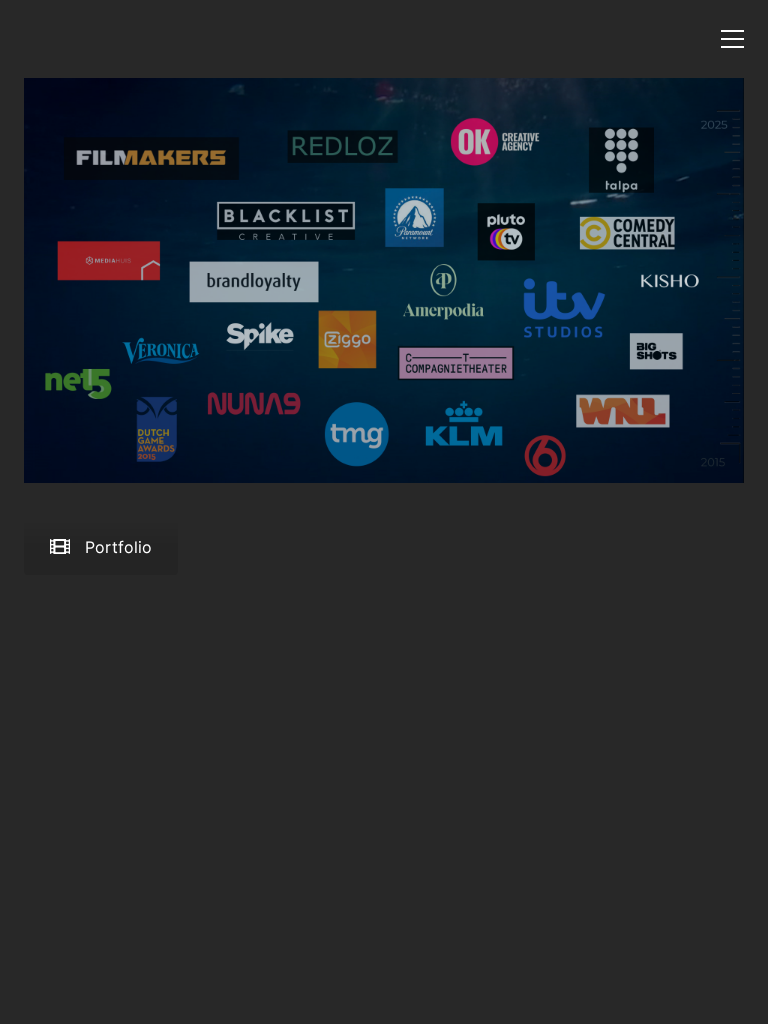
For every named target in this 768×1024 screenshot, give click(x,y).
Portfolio (118, 547)
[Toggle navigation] (732, 39)
